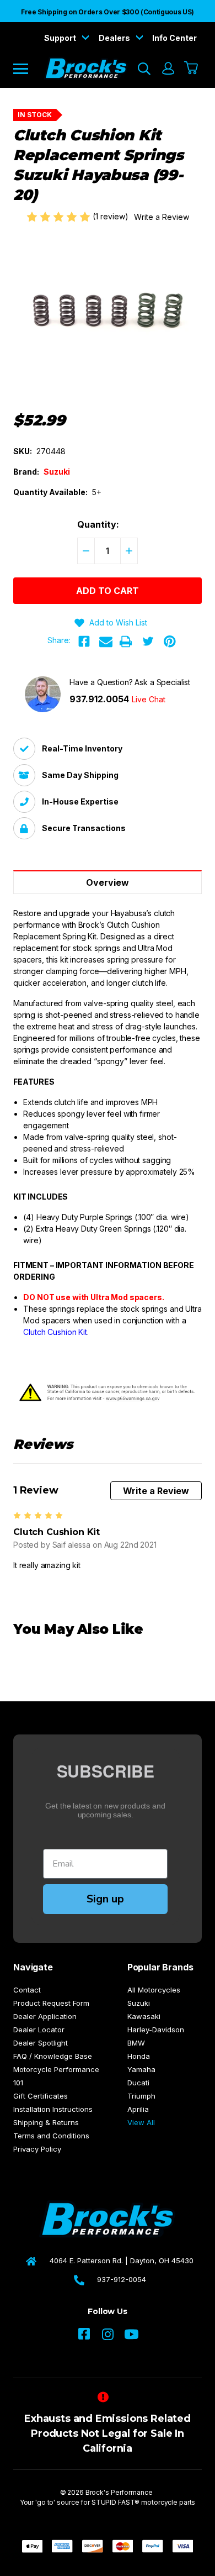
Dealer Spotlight (41, 2043)
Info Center (174, 38)
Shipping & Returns (46, 2122)
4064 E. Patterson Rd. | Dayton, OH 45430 (122, 2260)
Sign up (105, 1899)
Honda (139, 2056)
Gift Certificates (41, 2096)
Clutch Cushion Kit (55, 1332)
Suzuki (139, 2003)
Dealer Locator (39, 2030)
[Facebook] (84, 642)
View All (141, 2122)
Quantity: (98, 524)
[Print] (126, 642)
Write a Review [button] (162, 217)
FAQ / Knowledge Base (53, 2056)
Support (61, 38)
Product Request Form (51, 2003)
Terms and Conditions (51, 2136)
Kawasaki (144, 2016)
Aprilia (138, 2109)
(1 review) (112, 216)
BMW (136, 2043)
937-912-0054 (122, 2279)
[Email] (106, 642)
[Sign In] (168, 69)
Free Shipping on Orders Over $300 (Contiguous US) (108, 12)
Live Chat (149, 699)
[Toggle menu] (28, 68)
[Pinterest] (170, 642)
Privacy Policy (37, 2149)
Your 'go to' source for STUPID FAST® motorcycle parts (108, 2502)
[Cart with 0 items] (192, 69)
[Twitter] (148, 642)
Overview (108, 882)
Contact (27, 1990)
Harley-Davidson (156, 2030)
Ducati (138, 2083)
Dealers (115, 38)
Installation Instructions (53, 2109)
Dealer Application (45, 2016)
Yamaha (141, 2069)
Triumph (141, 2096)
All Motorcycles (154, 1990)
